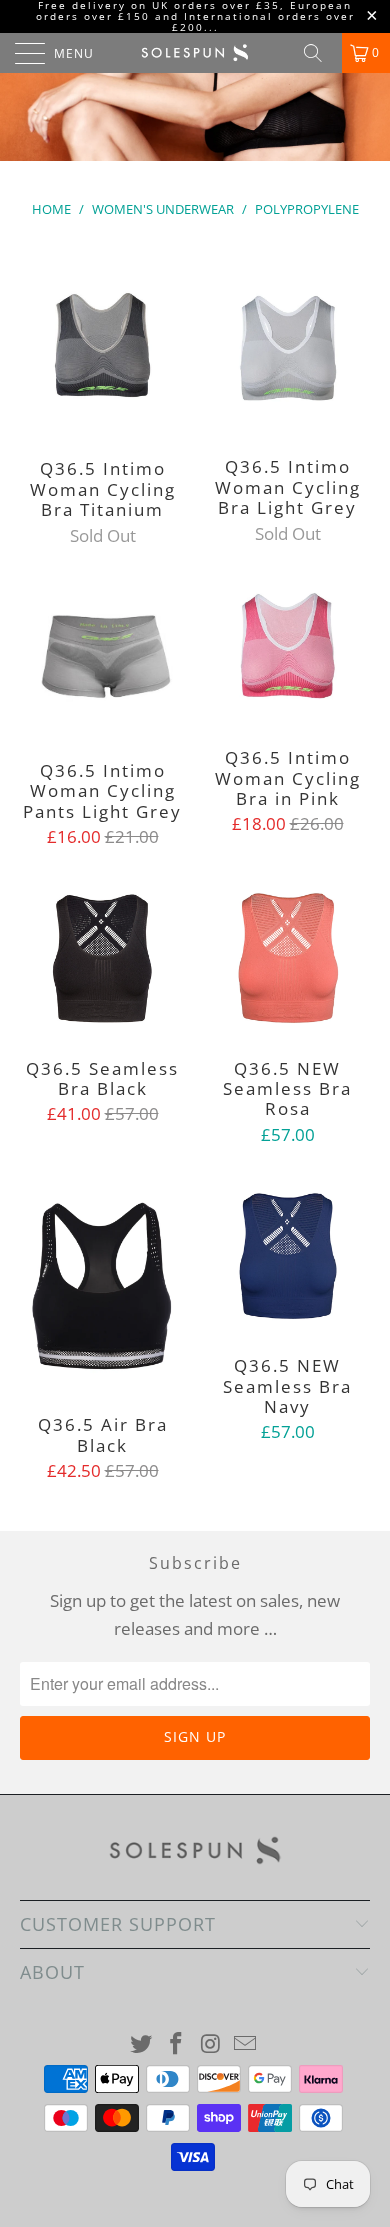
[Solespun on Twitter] (142, 2044)
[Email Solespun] (246, 2044)
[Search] (320, 53)
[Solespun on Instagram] (212, 2044)
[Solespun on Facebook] (177, 2044)
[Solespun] (195, 53)
